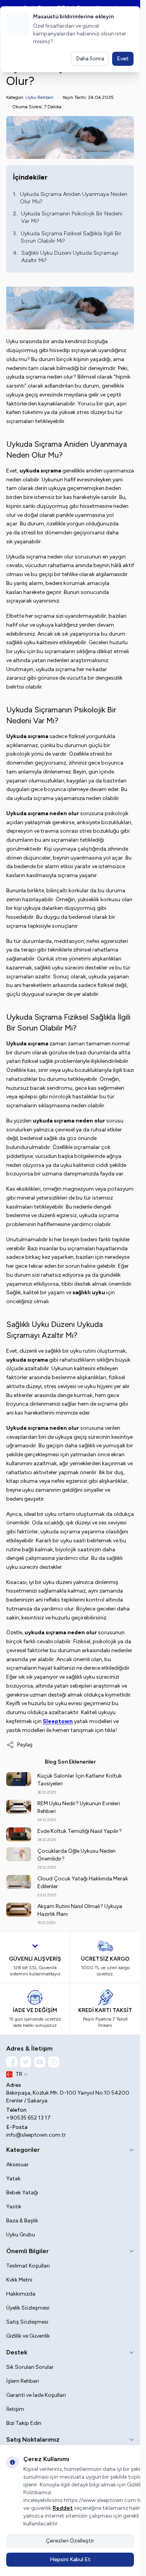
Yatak (13, 2179)
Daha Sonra (90, 59)
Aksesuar (18, 2165)
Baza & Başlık (22, 2221)
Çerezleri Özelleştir (70, 2541)
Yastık (14, 2207)
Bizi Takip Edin (24, 2423)
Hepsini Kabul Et (70, 2559)
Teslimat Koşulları (28, 2266)
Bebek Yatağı (22, 2193)
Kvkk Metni (19, 2280)
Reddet (63, 2508)
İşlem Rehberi (23, 2381)
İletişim (15, 2409)
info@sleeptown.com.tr (36, 2135)
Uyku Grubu (21, 2235)
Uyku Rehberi (39, 97)
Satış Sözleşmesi (27, 2322)
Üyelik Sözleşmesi (28, 2308)
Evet (123, 59)
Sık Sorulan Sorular (30, 2367)
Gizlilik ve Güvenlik (28, 2336)
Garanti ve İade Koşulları (36, 2395)
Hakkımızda (21, 2294)
